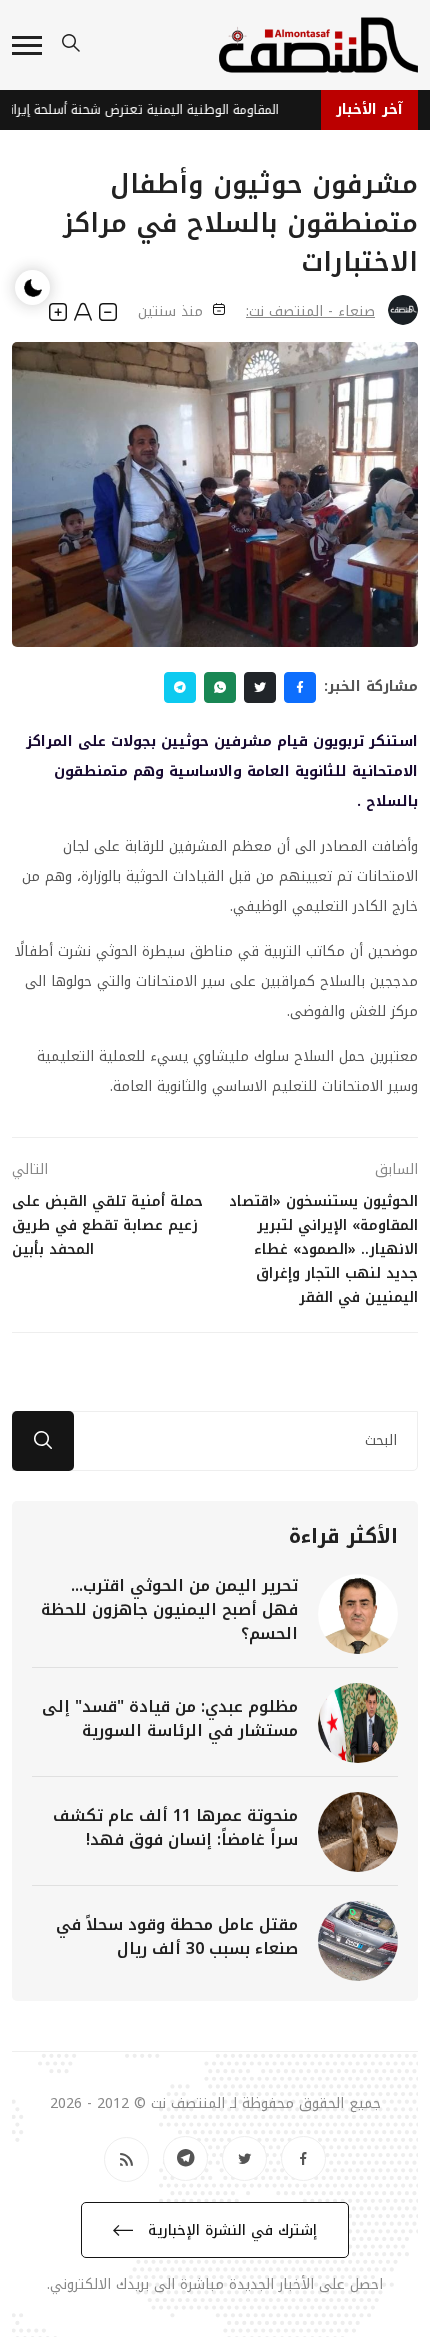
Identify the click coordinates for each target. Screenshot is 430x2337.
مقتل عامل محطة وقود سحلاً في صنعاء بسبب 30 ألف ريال (177, 1936)
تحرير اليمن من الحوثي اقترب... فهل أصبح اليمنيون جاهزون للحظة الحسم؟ (169, 1609)
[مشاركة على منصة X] (260, 687)
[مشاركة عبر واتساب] (220, 687)
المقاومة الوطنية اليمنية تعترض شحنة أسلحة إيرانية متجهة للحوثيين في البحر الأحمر (144, 109)
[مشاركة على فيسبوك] (300, 687)
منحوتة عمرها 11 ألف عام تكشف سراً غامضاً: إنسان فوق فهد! (175, 1827)
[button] (27, 45)
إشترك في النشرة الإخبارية (230, 2230)
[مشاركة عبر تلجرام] (180, 687)
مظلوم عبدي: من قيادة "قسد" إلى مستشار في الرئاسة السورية (170, 1718)
